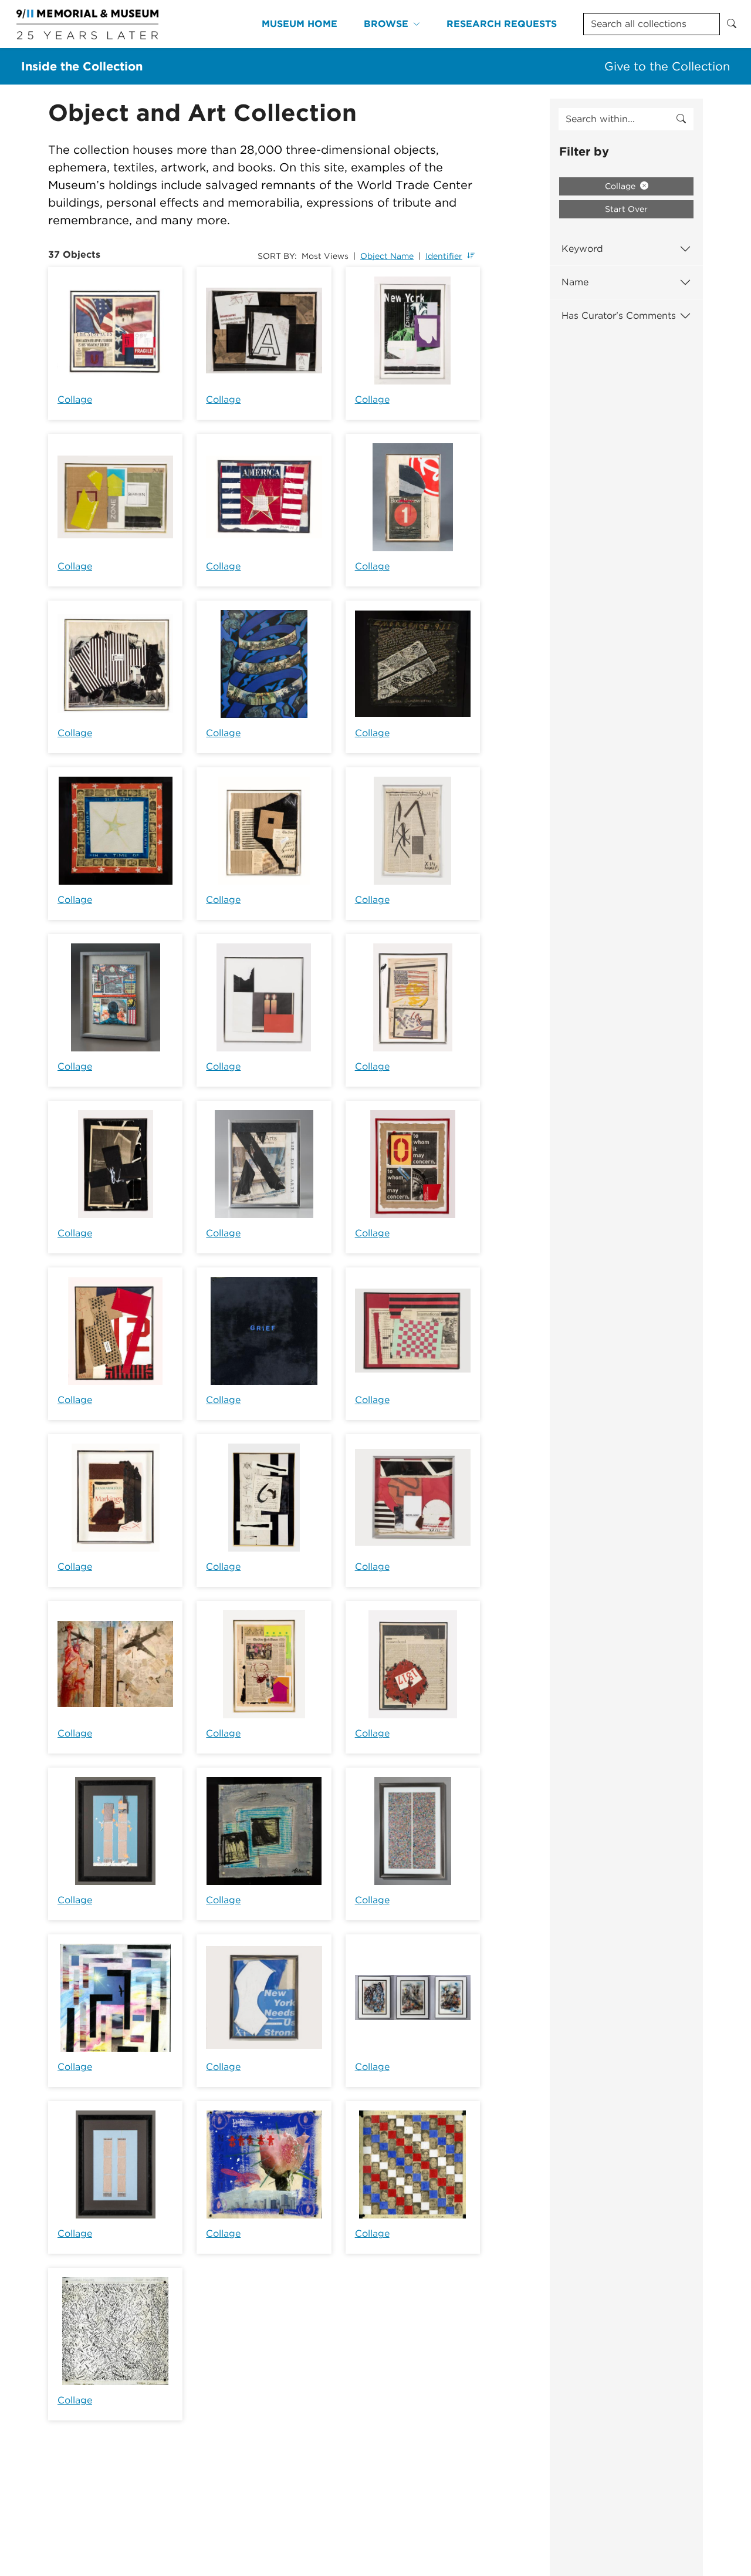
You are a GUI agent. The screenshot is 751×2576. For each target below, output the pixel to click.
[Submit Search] (732, 24)
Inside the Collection (82, 66)
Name (575, 282)
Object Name (387, 256)
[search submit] (681, 119)
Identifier (444, 256)
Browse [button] (386, 24)
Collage (75, 399)
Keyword (582, 249)
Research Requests (502, 24)
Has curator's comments (619, 316)
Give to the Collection (667, 66)
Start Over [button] (626, 209)
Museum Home (300, 24)
